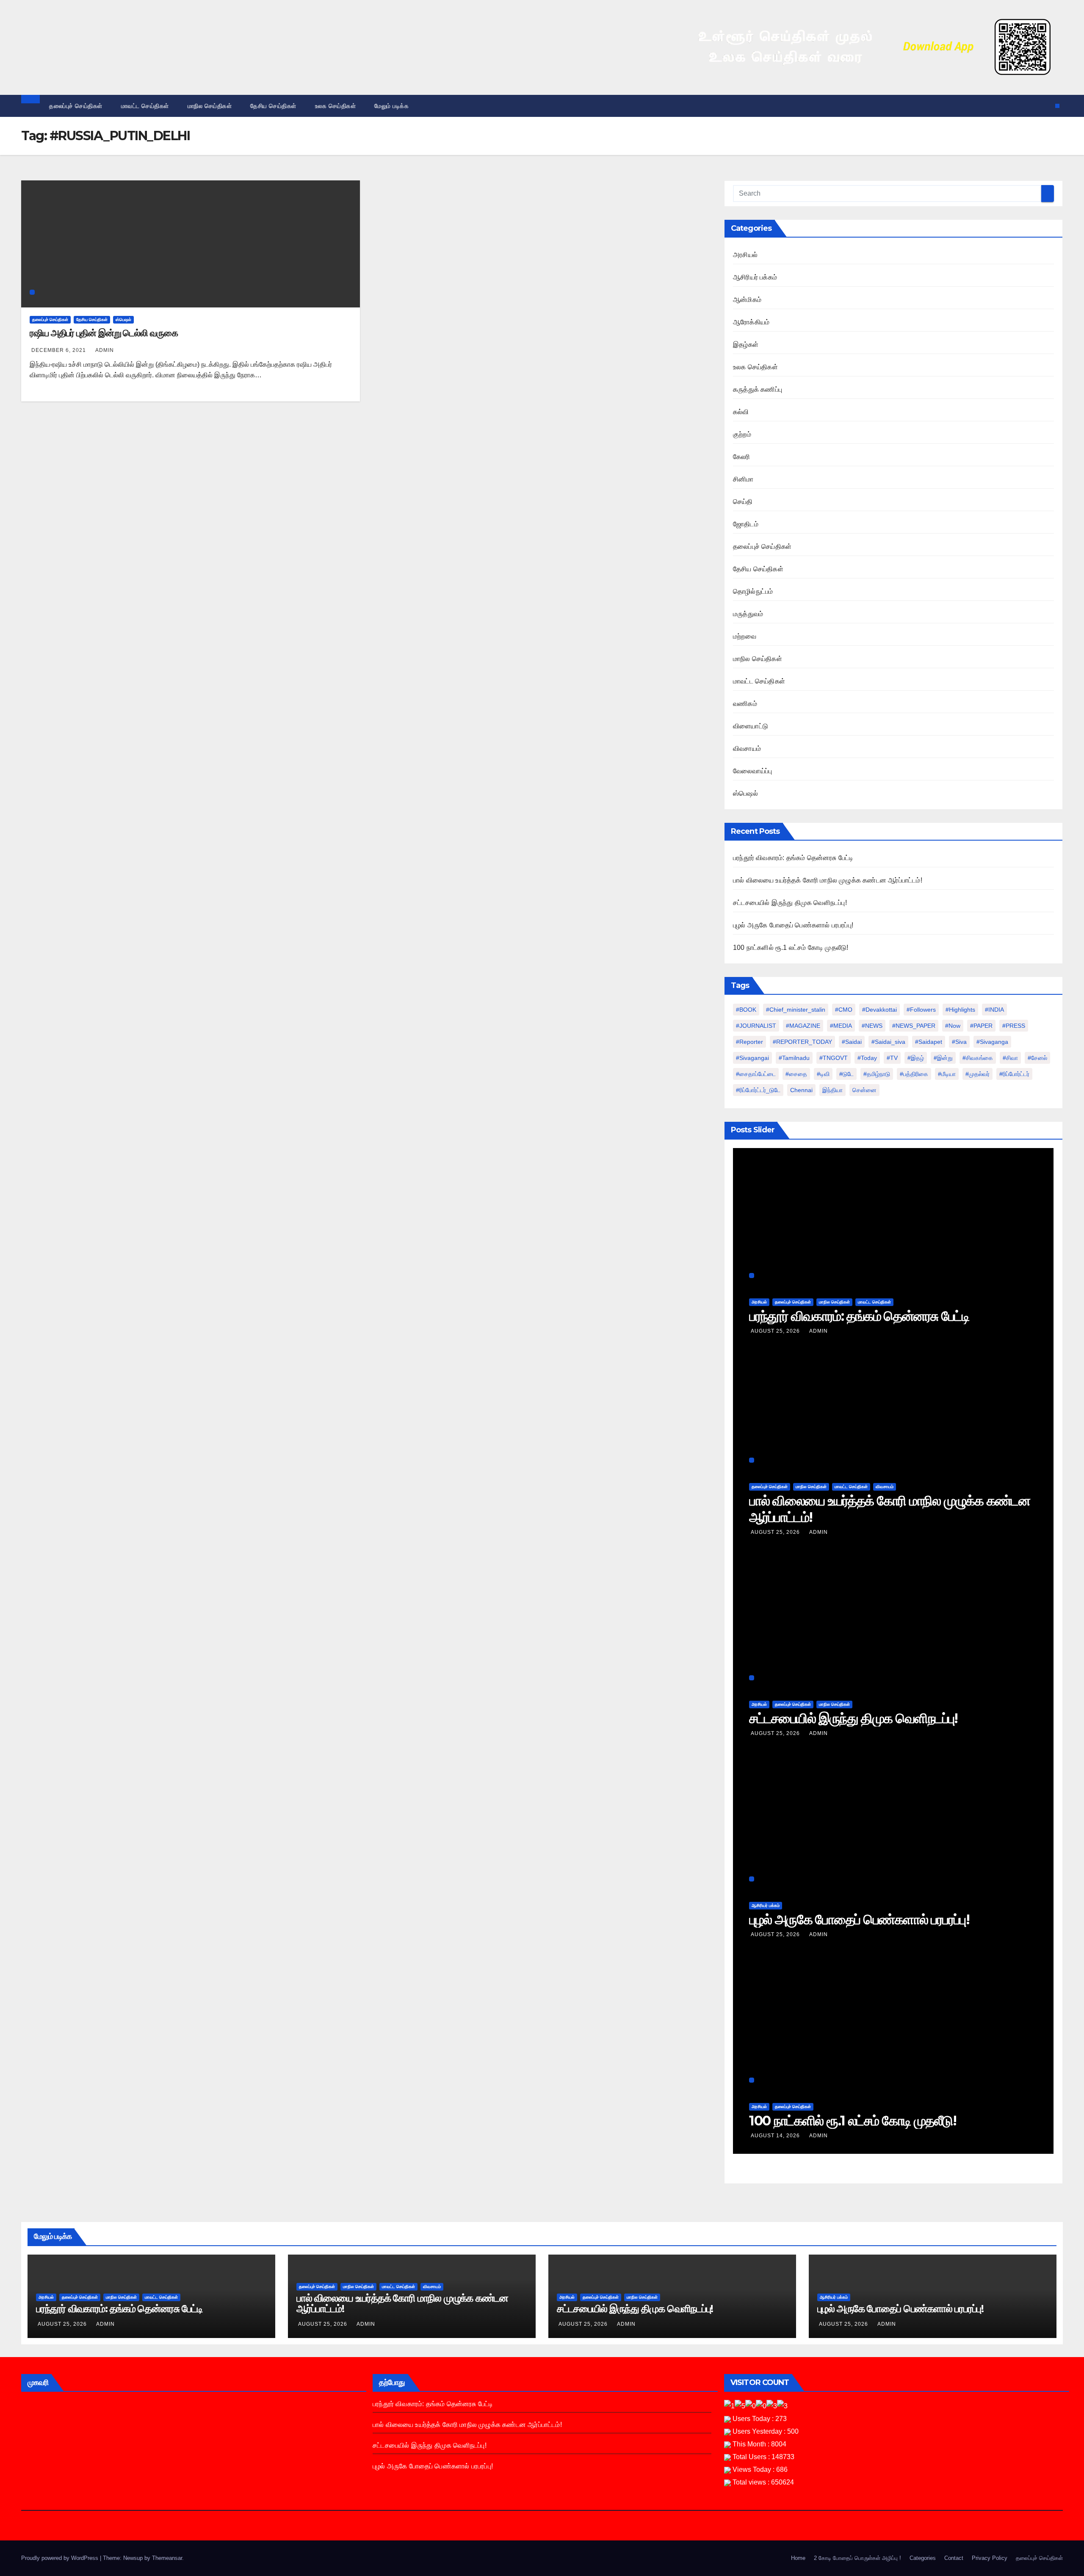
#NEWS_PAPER (914, 1026)
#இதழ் (916, 1058)
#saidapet (929, 1042)
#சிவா (1010, 1058)
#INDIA (994, 1010)
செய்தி (743, 502)
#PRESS (1014, 1026)
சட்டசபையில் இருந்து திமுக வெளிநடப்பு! (790, 903)
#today (867, 1058)
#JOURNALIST (756, 1026)
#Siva (959, 1042)
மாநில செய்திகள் (210, 106)
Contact (954, 2558)
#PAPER (981, 1026)
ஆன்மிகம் (747, 300)
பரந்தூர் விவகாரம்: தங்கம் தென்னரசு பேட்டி (793, 858)
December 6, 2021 (59, 350)
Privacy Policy (990, 2558)
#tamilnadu (794, 1058)
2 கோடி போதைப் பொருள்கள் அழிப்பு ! (857, 2558)
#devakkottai (879, 1010)
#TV (892, 1058)
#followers (921, 1010)
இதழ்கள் (746, 344)
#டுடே (846, 1074)
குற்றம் (742, 434)
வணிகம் (745, 704)
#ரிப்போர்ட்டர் (1014, 1074)
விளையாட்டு (751, 726)
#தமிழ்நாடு (877, 1074)
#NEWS (872, 1026)
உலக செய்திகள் (336, 106)
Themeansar (167, 2558)
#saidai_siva (888, 1042)
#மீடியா (947, 1074)
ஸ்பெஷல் (123, 320)
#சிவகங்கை (978, 1058)
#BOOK (746, 1010)
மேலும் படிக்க (393, 106)
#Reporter (749, 1042)
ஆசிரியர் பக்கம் (755, 277)
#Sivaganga (992, 1042)
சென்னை (864, 1090)
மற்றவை (745, 636)
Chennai (801, 1090)
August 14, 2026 (776, 2136)
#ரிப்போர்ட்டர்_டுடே (758, 1090)
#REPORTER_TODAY (802, 1042)
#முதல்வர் (978, 1074)
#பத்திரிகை (914, 1074)
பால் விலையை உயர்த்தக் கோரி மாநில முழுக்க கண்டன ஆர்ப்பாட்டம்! (828, 880)
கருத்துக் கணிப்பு (758, 389)
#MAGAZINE (803, 1026)
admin (105, 350)
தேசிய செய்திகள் (273, 106)
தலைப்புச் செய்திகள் (76, 106)
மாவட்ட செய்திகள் (145, 106)
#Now (953, 1026)
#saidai (852, 1042)
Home (798, 2558)
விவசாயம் (747, 748)
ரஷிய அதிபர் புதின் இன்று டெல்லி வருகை (104, 333)
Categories (923, 2558)
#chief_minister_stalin (796, 1010)
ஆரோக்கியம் (751, 322)
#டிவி (823, 1074)
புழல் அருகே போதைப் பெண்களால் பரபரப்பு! (793, 925)
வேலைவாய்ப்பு (752, 771)
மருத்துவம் (748, 614)
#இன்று (943, 1058)
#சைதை (796, 1074)
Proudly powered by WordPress (61, 2558)
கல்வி (741, 412)
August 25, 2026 (776, 1331)
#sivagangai (752, 1058)
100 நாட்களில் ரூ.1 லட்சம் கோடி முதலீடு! (791, 948)
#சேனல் (1037, 1058)
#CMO (844, 1010)
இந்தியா (832, 1090)
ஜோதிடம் (746, 524)
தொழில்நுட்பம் (753, 591)
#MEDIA (841, 1026)
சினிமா (743, 479)
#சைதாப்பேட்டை (756, 1074)
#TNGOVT (834, 1058)
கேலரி (742, 457)
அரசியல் (745, 255)
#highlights (960, 1010)
